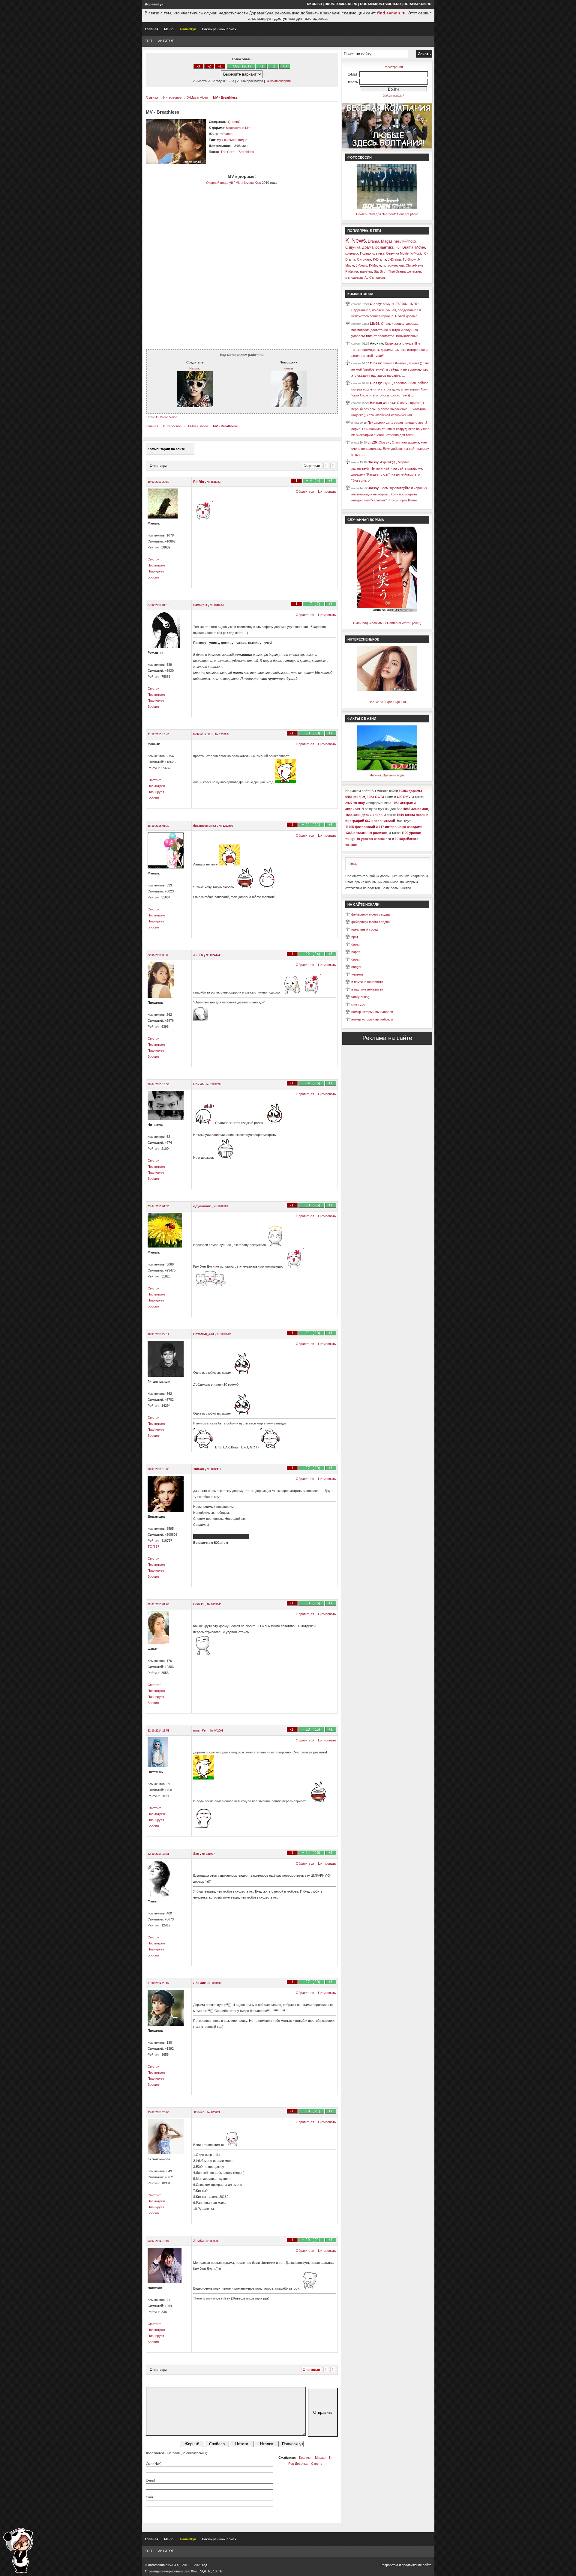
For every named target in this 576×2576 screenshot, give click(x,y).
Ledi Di (199, 1604)
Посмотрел (156, 565)
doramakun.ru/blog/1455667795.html (221, 1537)
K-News (356, 241)
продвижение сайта (417, 2565)
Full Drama (404, 247)
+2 (273, 66)
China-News (415, 265)
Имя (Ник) (154, 2464)
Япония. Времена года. (387, 775)
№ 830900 (213, 2241)
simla (352, 864)
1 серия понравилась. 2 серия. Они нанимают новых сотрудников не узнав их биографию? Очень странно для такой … (390, 429)
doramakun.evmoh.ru (380, 4)
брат (355, 937)
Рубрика (352, 271)
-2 (209, 66)
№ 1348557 (217, 605)
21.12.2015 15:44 (158, 734)
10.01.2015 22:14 (158, 1334)
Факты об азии (362, 719)
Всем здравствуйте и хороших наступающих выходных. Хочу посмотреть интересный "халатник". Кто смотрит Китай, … (389, 494)
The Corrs (228, 152)
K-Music (416, 253)
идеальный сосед (365, 929)
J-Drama (394, 259)
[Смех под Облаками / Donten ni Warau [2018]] (387, 611)
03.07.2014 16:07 (158, 2241)
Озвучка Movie (397, 253)
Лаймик (200, 1983)
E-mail (150, 2480)
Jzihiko (199, 2112)
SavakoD (201, 605)
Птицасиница (378, 423)
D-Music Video (197, 97)
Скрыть (317, 2464)
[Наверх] (18, 2550)
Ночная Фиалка (382, 403)
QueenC (234, 122)
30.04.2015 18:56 (158, 1084)
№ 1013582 (224, 1334)
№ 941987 (208, 1854)
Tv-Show (409, 259)
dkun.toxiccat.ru (341, 4)
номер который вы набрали (372, 1012)
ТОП (148, 41)
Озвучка (353, 247)
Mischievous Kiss (239, 128)
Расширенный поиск (219, 29)
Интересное (172, 97)
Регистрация (393, 67)
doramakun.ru (417, 4)
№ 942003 (217, 1731)
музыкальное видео (232, 140)
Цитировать (327, 492)
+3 (285, 66)
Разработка (389, 2565)
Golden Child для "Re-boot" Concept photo (387, 214)
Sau (197, 1854)
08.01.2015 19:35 (158, 1469)
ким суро (358, 1004)
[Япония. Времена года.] (387, 769)
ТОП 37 (153, 1546)
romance (226, 134)
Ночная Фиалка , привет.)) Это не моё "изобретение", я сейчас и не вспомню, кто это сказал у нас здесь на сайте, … (390, 369)
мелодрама (354, 277)
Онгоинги (364, 259)
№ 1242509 (226, 826)
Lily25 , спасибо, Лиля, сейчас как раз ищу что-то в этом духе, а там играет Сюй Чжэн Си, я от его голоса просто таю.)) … (390, 389)
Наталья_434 (204, 1334)
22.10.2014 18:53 (158, 1731)
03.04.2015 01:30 (158, 1206)
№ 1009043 (214, 1604)
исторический (393, 265)
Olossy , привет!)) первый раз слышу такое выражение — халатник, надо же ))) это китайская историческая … (389, 409)
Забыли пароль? (393, 96)
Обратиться (305, 492)
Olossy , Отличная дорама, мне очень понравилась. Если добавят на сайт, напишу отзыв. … (390, 448)
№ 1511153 (214, 482)
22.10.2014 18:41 (158, 1854)
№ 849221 (214, 2112)
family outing (360, 997)
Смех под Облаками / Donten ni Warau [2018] (387, 623)
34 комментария (278, 81)
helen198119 (203, 734)
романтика (384, 247)
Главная (151, 29)
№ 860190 (215, 1983)
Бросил (153, 577)
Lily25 (375, 324)
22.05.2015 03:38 (158, 955)
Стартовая (312, 466)
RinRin (199, 482)
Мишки (320, 2458)
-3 (198, 66)
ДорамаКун (154, 4)
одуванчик (202, 1206)
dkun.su (314, 4)
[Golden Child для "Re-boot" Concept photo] (387, 208)
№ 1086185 (221, 1206)
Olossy (375, 304)
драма (368, 247)
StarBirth (380, 271)
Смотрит (154, 559)
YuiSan (199, 1469)
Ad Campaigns (375, 277)
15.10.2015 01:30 (158, 826)
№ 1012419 (214, 1469)
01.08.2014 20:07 (158, 1983)
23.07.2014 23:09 (158, 2112)
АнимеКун (188, 29)
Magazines (390, 241)
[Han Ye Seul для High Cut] (387, 690)
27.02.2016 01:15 (158, 605)
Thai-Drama (397, 271)
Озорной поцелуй (219, 183)
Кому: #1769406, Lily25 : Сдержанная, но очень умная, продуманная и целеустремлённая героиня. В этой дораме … (386, 310)
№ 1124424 (213, 955)
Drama (373, 241)
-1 (220, 66)
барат (356, 944)
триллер (366, 271)
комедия (352, 253)
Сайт (150, 2497)
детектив (414, 271)
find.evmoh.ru (391, 13)
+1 (261, 66)
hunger (356, 967)
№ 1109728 (213, 1084)
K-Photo (409, 241)
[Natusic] (195, 406)
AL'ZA (199, 955)
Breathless (246, 152)
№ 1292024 (222, 734)
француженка (205, 826)
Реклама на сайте (387, 1038)
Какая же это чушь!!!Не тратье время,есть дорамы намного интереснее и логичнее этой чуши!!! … (389, 350)
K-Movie (375, 265)
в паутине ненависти (367, 982)
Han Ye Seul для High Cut (387, 702)
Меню (169, 29)
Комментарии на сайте (166, 449)
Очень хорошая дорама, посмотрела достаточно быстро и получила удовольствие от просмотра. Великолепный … (387, 330)
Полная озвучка (372, 253)
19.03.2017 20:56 (158, 482)
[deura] (289, 406)
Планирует (156, 571)
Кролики (305, 2458)
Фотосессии (360, 157)
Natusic (195, 368)
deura (289, 368)
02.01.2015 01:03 (158, 1604)
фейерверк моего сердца (370, 914)
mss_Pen (201, 1730)
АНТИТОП (166, 41)
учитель (357, 974)
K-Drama (379, 259)
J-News (361, 265)
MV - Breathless (225, 97)
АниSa (199, 2241)
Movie (420, 247)
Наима (199, 1084)
